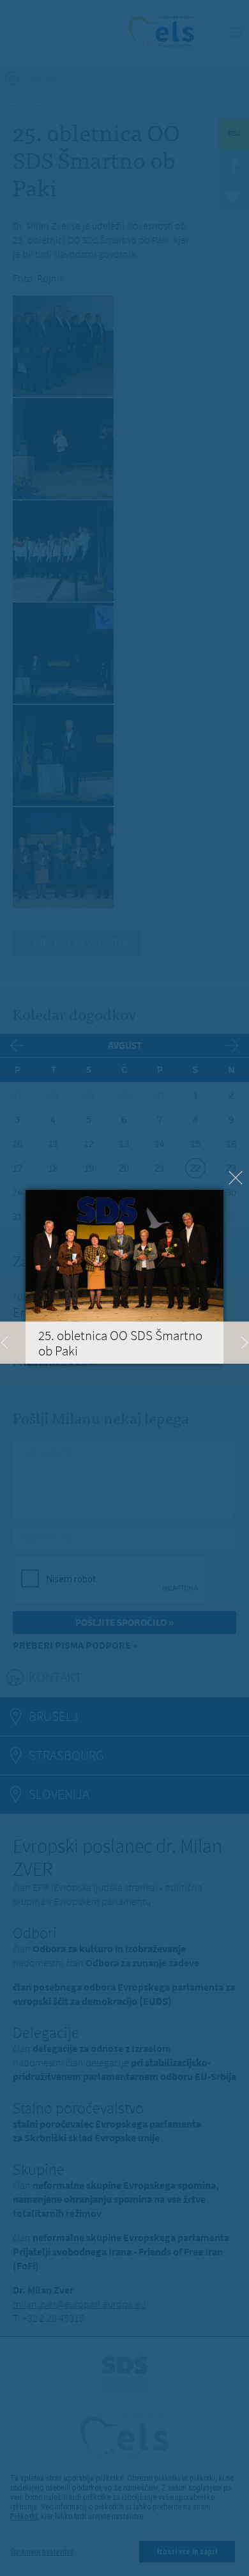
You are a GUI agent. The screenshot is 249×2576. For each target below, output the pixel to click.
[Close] (236, 1178)
